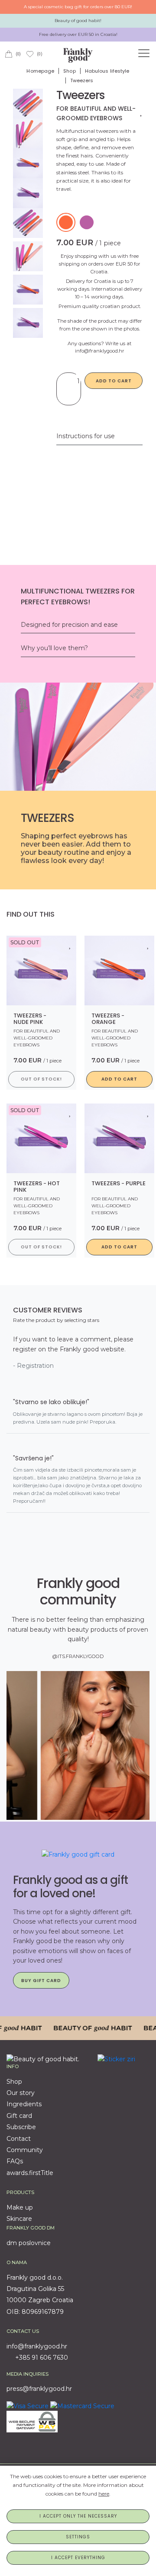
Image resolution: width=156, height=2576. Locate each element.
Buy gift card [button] (41, 1981)
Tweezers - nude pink (30, 1019)
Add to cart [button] (119, 1079)
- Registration (33, 1366)
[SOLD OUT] (41, 970)
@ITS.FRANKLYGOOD (78, 1656)
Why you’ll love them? (54, 648)
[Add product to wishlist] (142, 112)
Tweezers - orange (108, 1019)
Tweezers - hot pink (37, 1187)
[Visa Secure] (28, 2406)
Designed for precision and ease (69, 625)
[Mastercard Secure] (82, 2406)
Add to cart (114, 381)
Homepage (40, 71)
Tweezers (82, 80)
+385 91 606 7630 (41, 2358)
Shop (69, 71)
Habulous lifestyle (107, 71)
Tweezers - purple (119, 1183)
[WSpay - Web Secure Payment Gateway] (32, 2421)
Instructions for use (86, 436)
